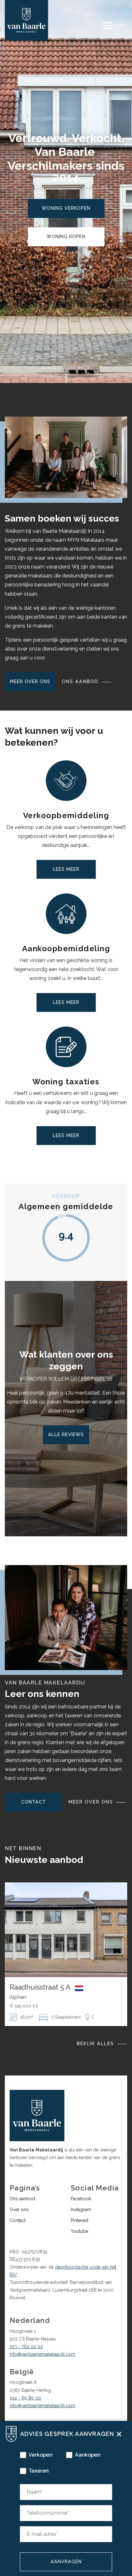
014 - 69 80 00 (25, 2398)
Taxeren (39, 2471)
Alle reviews (66, 1435)
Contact (33, 1802)
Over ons (19, 2210)
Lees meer (66, 869)
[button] (119, 2433)
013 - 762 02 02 (26, 2346)
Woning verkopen (66, 208)
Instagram (81, 2210)
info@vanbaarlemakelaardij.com (42, 2354)
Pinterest (80, 2220)
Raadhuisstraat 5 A (41, 1987)
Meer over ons (30, 682)
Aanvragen (66, 2562)
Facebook (81, 2199)
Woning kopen (66, 237)
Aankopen (88, 2455)
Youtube (79, 2231)
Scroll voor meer (66, 368)
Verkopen (41, 2455)
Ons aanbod (80, 682)
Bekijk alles (95, 2044)
